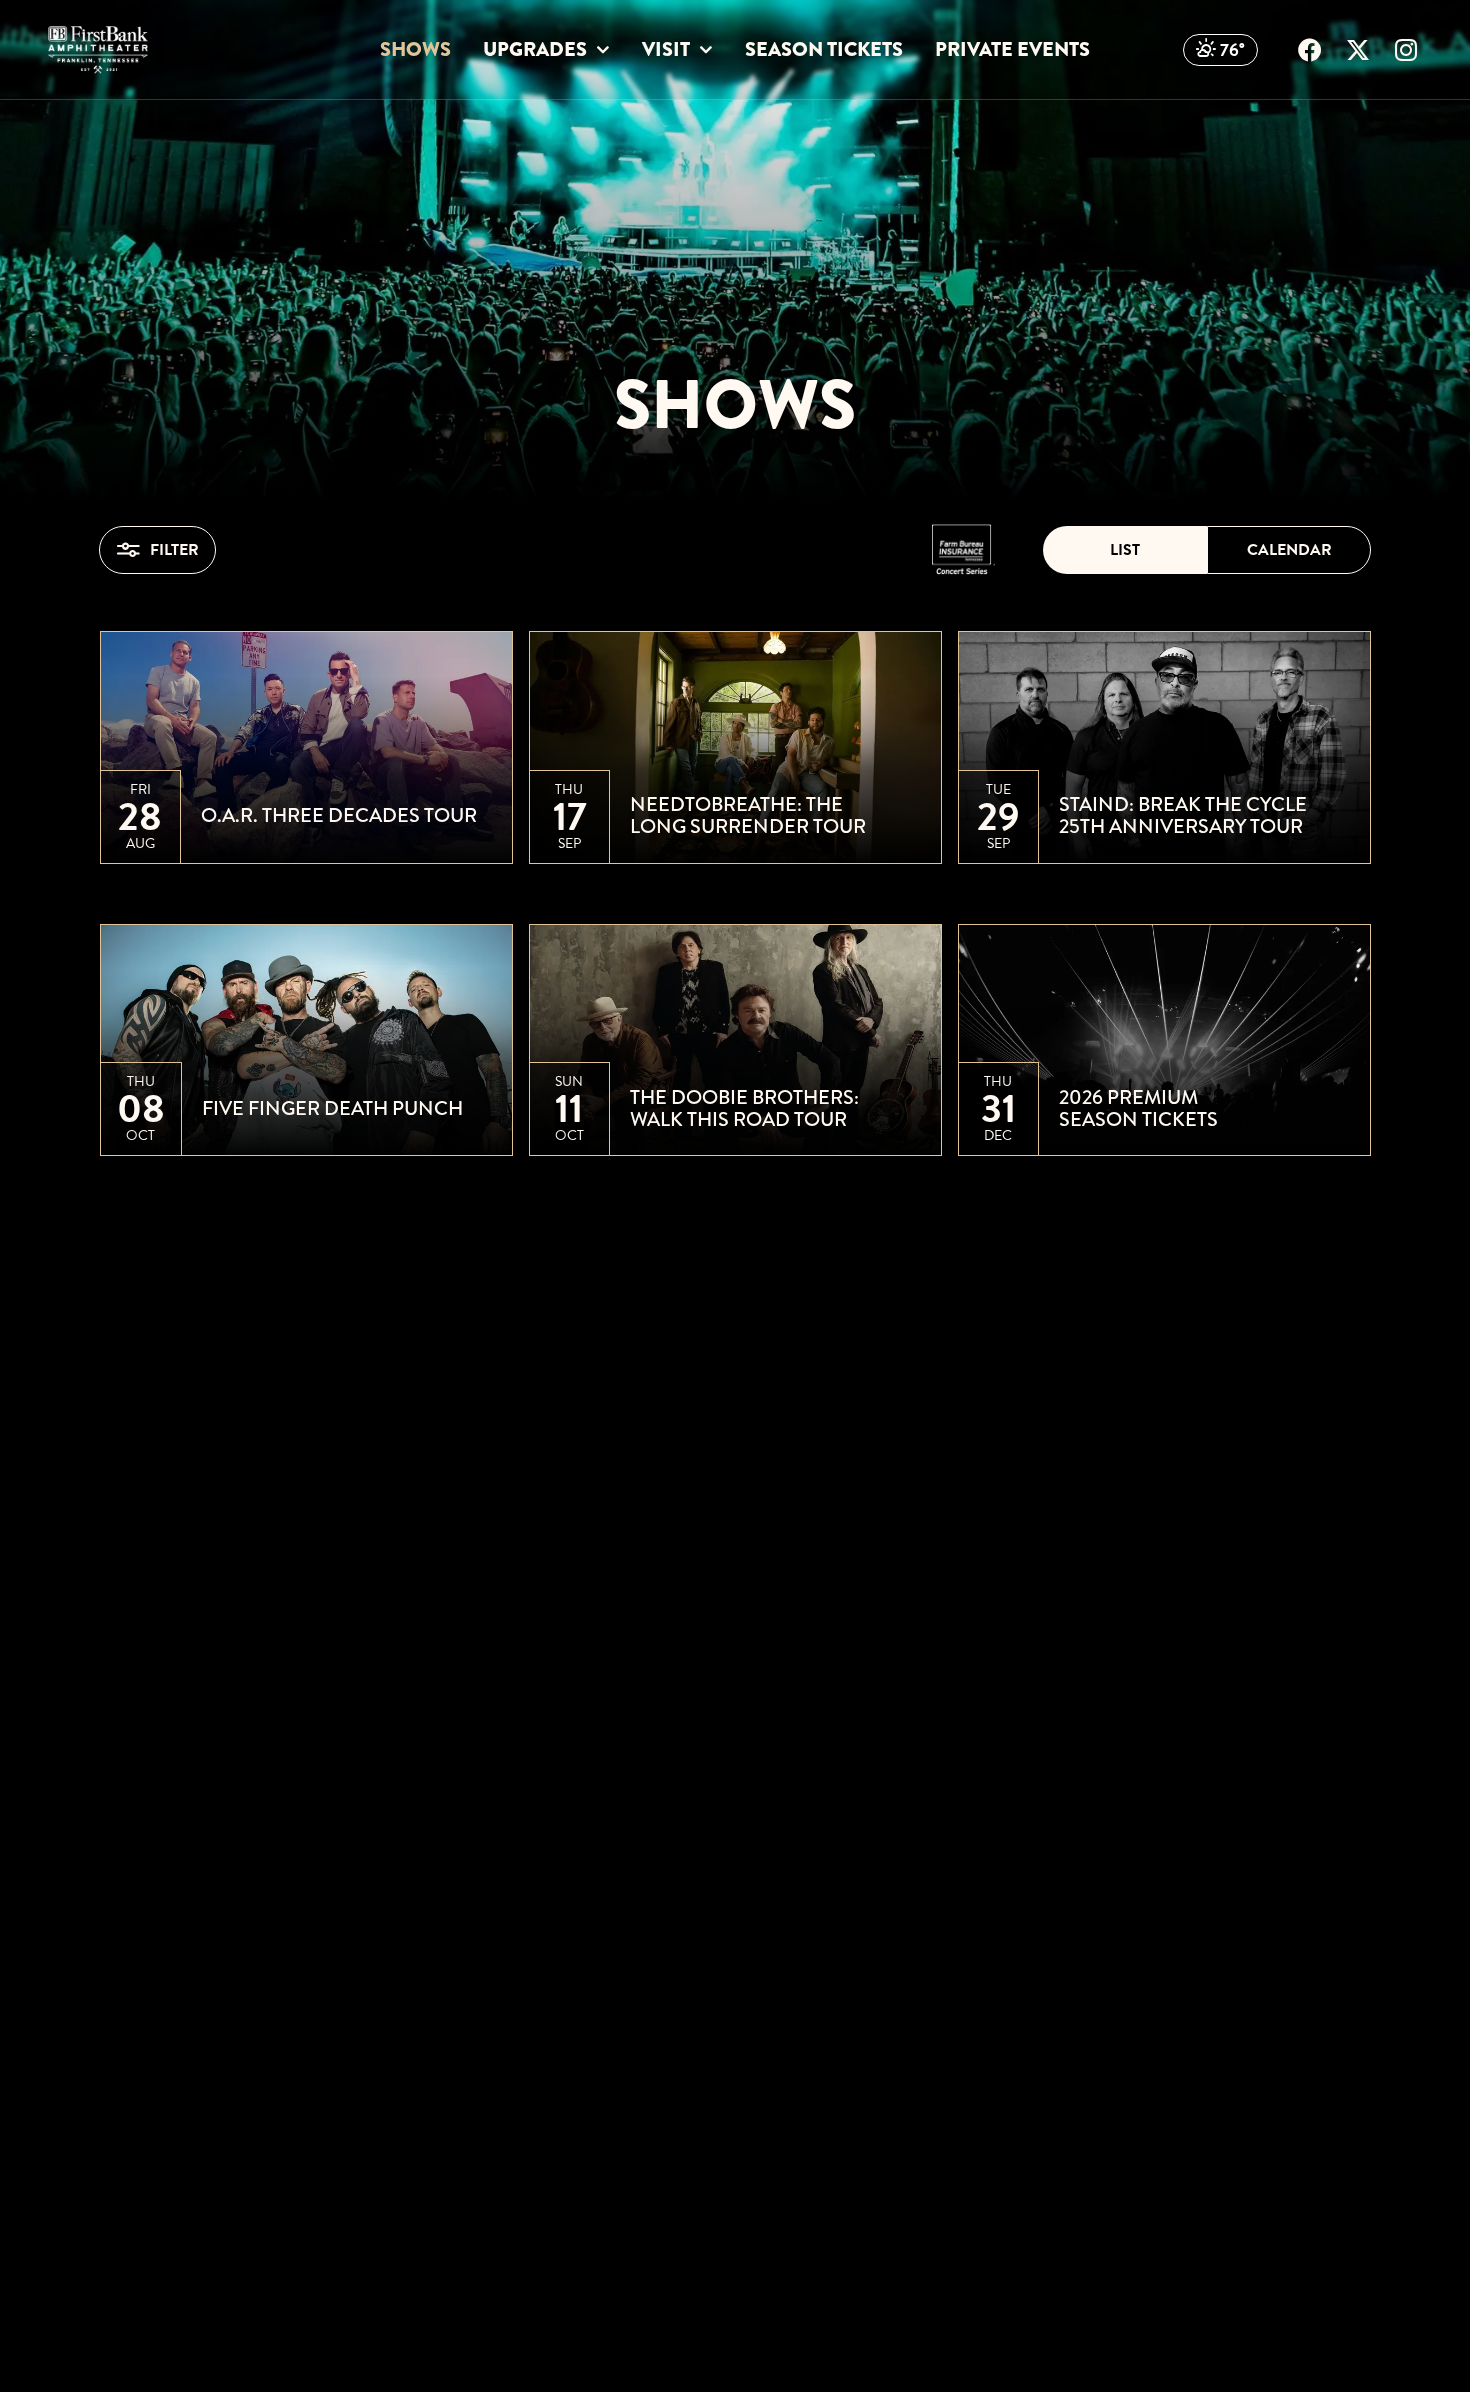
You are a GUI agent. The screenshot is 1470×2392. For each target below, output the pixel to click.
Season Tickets (824, 50)
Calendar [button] (1289, 550)
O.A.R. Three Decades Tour (339, 816)
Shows (415, 50)
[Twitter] (1358, 50)
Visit (666, 50)
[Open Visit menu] (705, 50)
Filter (174, 550)
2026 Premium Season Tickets (1138, 1109)
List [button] (1125, 550)
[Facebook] (1310, 50)
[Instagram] (1406, 50)
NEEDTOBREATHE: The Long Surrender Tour (748, 816)
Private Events (1012, 50)
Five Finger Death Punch (332, 1109)
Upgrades (535, 50)
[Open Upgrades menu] (602, 50)
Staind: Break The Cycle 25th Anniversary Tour (1183, 816)
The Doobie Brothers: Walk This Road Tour (744, 1109)
